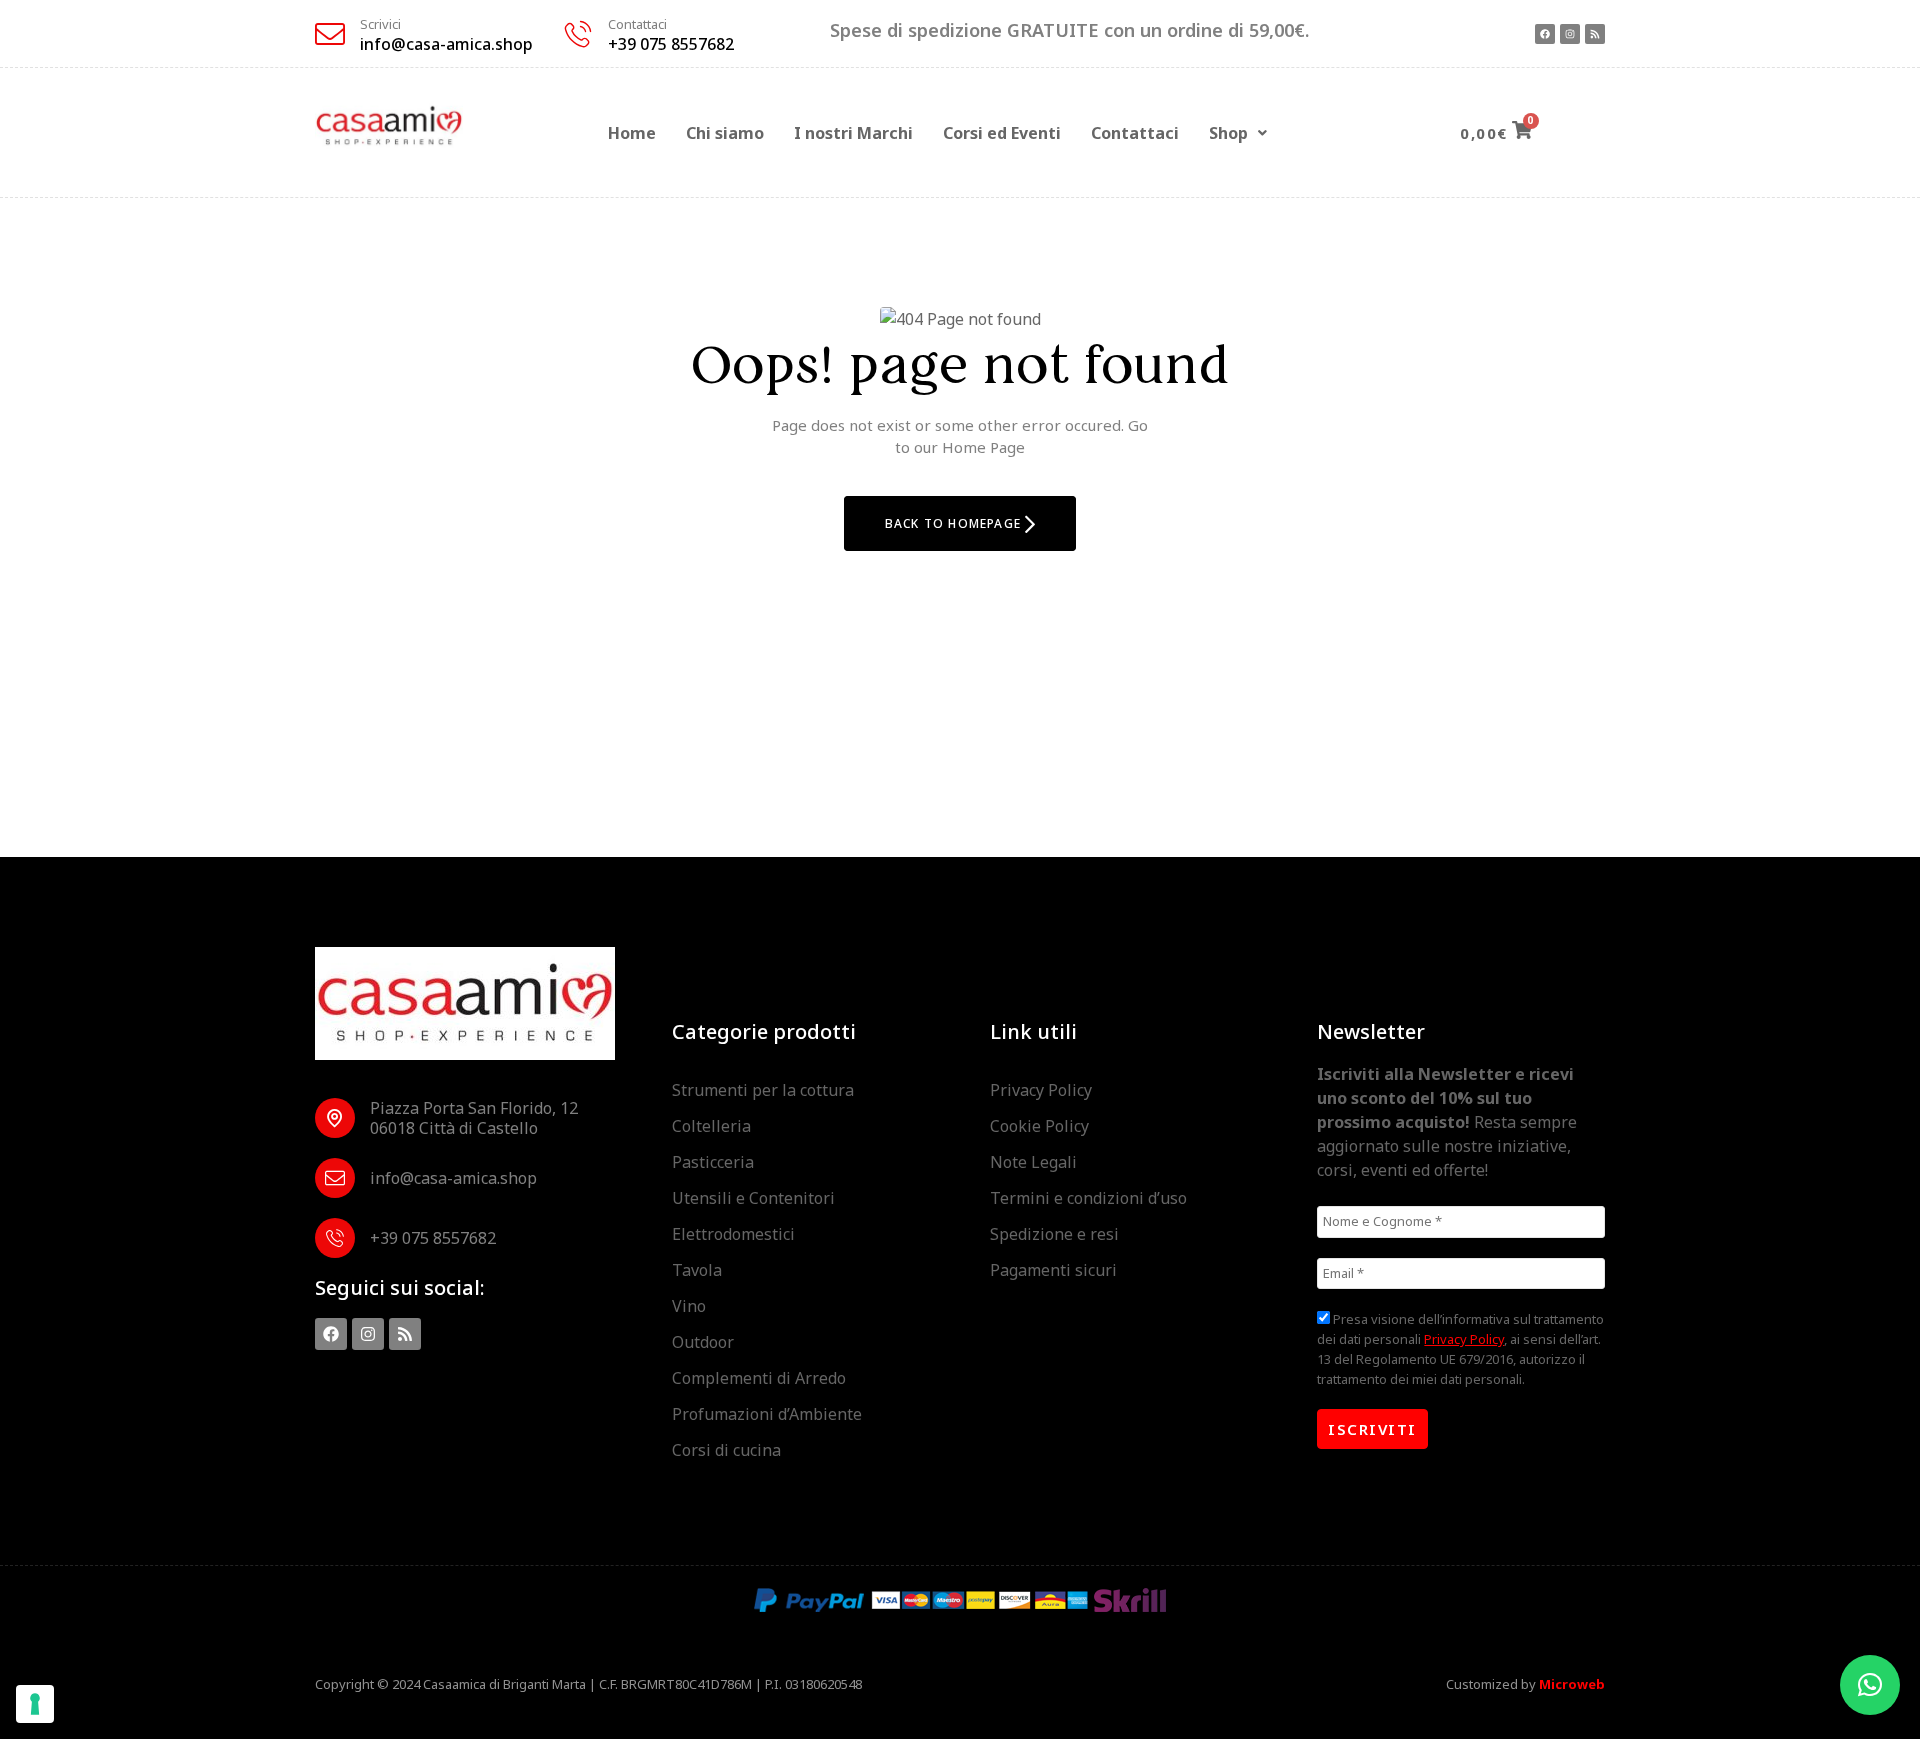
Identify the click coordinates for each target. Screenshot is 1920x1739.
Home (632, 133)
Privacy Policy (1041, 1090)
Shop (1228, 133)
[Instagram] (1570, 34)
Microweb (1572, 1684)
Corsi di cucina (726, 1450)
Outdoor (703, 1342)
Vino (689, 1306)
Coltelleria (711, 1126)
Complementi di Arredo (759, 1378)
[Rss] (1595, 34)
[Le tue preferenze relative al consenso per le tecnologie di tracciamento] (35, 1704)
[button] (1238, 133)
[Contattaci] (578, 34)
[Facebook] (1545, 34)
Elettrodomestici (733, 1234)
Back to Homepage (955, 523)
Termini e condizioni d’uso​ (1088, 1198)
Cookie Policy (1039, 1126)
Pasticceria (713, 1162)
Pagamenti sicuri (1053, 1270)
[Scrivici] (330, 34)
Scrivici (380, 24)
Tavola (697, 1270)
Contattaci (637, 24)
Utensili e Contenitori (753, 1198)
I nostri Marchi (853, 133)
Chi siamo (725, 133)
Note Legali (1033, 1162)
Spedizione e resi (1054, 1234)
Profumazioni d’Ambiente (767, 1414)
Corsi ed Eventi (1002, 133)
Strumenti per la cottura (763, 1090)
